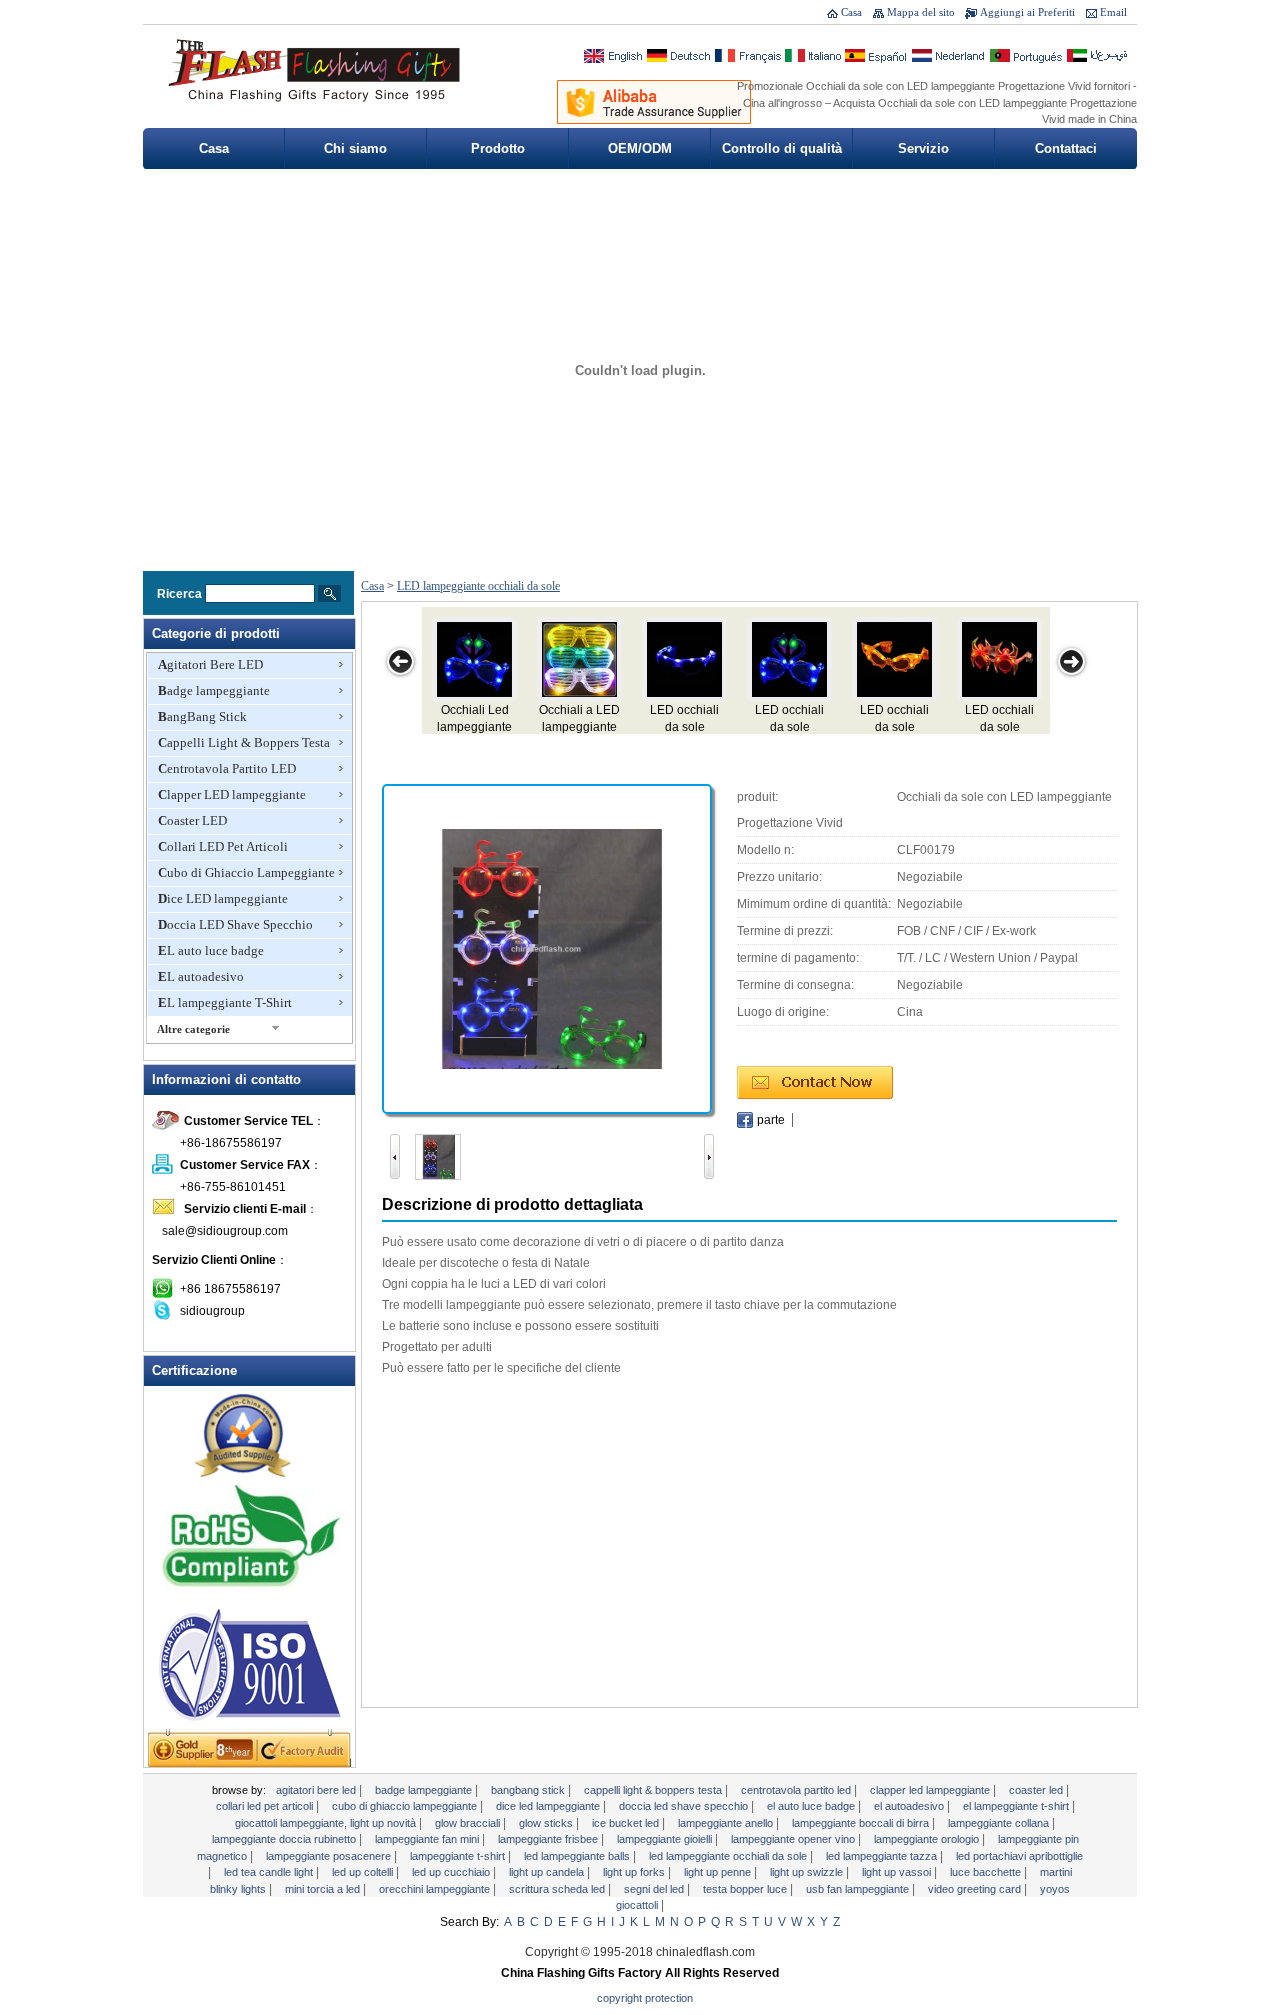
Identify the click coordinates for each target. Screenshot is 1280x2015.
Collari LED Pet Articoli (223, 846)
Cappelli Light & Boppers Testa (244, 742)
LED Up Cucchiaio (452, 1872)
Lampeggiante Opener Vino (794, 1839)
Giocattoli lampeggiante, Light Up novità (327, 1823)
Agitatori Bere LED (210, 664)
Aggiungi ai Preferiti (1027, 12)
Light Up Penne (719, 1872)
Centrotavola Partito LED (227, 768)
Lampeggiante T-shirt (459, 1856)
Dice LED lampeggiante (223, 898)
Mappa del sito (921, 12)
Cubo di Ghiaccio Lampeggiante (246, 872)
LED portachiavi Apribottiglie (1019, 1856)
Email (1113, 12)
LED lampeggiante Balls (578, 1856)
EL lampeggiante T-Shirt (225, 1002)
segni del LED (655, 1889)
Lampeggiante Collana (1000, 1823)
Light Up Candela (548, 1872)
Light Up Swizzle (808, 1872)
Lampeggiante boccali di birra (862, 1823)
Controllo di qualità (782, 148)
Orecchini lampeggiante (436, 1889)
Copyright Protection (645, 1998)
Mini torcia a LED (324, 1889)
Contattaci (1066, 148)
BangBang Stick (202, 716)
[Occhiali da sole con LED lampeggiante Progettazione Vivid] (547, 948)
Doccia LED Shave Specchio (235, 924)
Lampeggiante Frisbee (549, 1839)
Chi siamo (355, 148)
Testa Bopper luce (746, 1889)
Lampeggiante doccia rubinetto (285, 1839)
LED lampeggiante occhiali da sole (478, 586)
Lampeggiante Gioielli (666, 1839)
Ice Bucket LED (627, 1823)
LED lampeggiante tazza (883, 1856)
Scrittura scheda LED (558, 1889)
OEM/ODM (640, 148)
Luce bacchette (987, 1872)
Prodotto (498, 148)
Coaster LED (192, 820)
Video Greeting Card (976, 1889)
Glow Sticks (547, 1823)
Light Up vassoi (898, 1872)
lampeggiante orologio (928, 1839)
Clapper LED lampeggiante (232, 794)
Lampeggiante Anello (727, 1823)
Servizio (923, 148)
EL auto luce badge (211, 950)
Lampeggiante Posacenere (330, 1856)
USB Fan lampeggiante (859, 1889)
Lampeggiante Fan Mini (428, 1839)
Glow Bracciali (469, 1823)
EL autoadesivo (201, 976)
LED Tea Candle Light (270, 1872)
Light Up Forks (635, 1872)
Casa (851, 12)
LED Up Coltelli (364, 1872)
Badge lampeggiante (214, 690)
